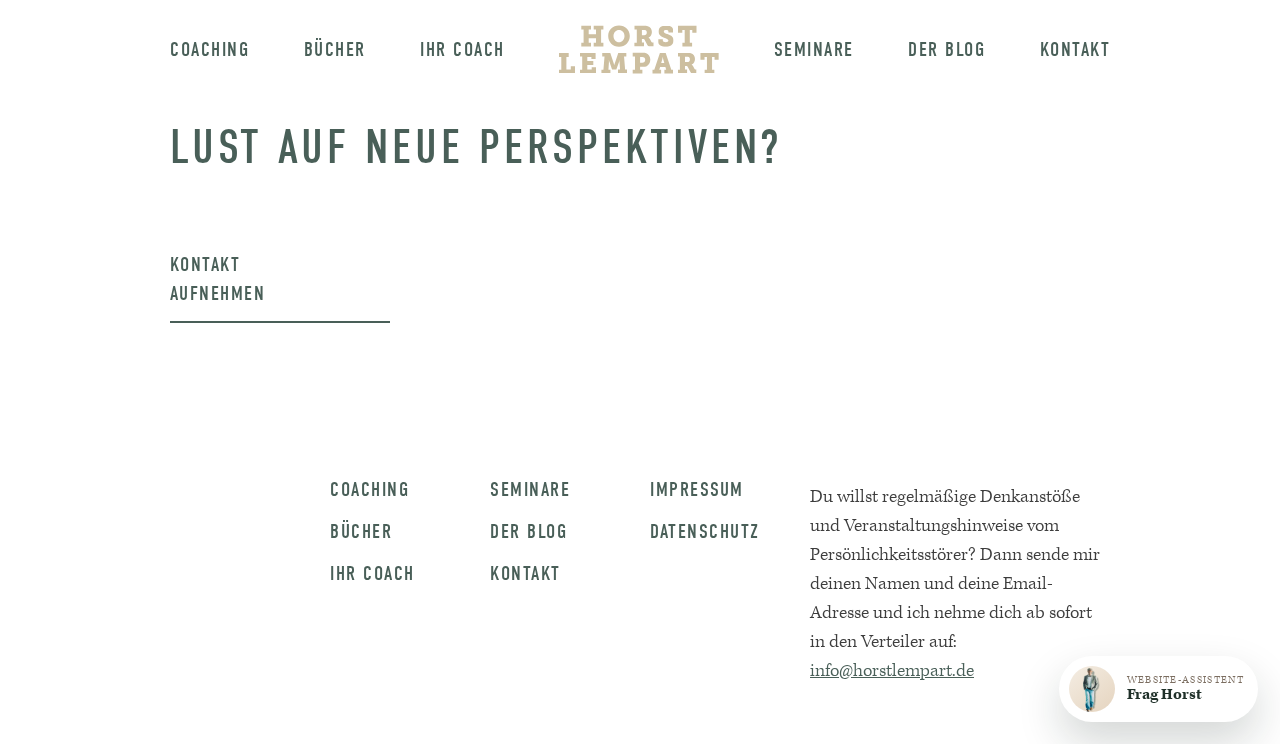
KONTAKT (525, 574)
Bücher (335, 49)
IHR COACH (372, 574)
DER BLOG (528, 532)
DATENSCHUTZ (705, 532)
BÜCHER (361, 532)
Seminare (814, 49)
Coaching (209, 49)
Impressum (697, 490)
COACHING (369, 490)
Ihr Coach (462, 49)
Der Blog (946, 49)
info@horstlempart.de (892, 670)
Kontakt (1075, 49)
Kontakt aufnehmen (217, 279)
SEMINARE (530, 490)
